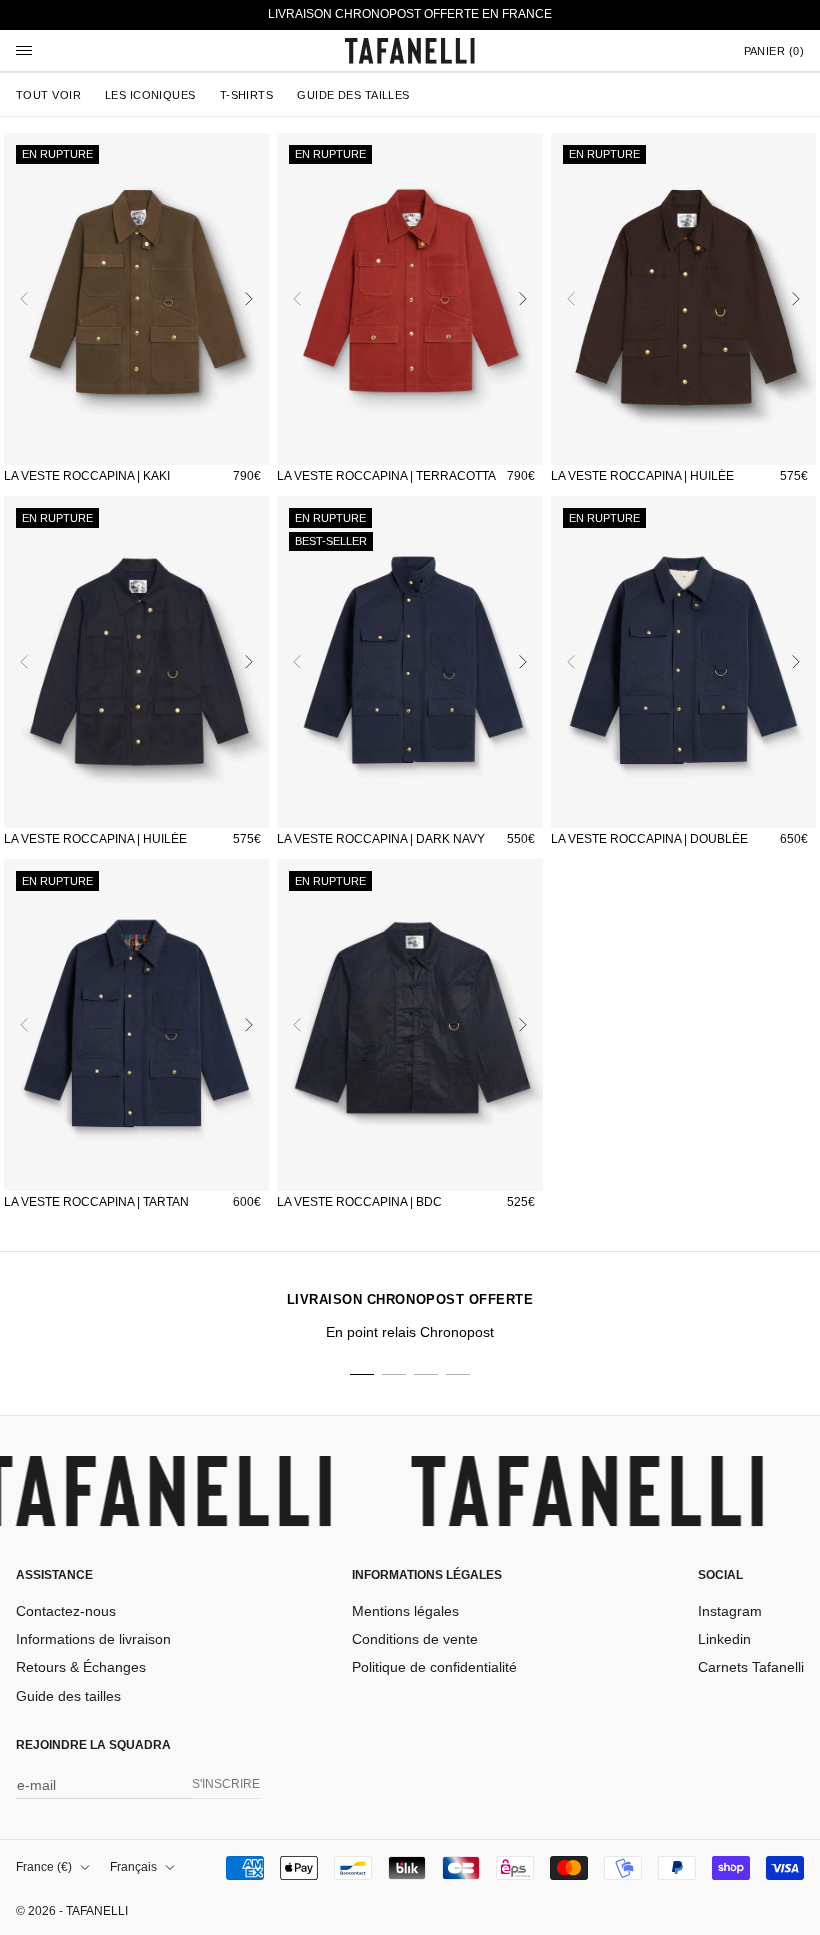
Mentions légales (405, 1611)
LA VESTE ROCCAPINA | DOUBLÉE (649, 839)
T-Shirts (247, 95)
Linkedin (724, 1639)
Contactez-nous (66, 1611)
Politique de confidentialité (434, 1667)
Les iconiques (150, 95)
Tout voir (48, 95)
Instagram (730, 1611)
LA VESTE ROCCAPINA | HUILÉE (642, 476)
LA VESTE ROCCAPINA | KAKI (87, 476)
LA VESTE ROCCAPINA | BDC (359, 1202)
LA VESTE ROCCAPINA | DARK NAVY (381, 839)
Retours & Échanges (81, 1667)
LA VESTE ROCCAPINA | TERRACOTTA (386, 476)
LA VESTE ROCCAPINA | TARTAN (96, 1202)
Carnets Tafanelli (751, 1667)
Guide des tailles (353, 95)
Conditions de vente (415, 1639)
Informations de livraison (93, 1639)
